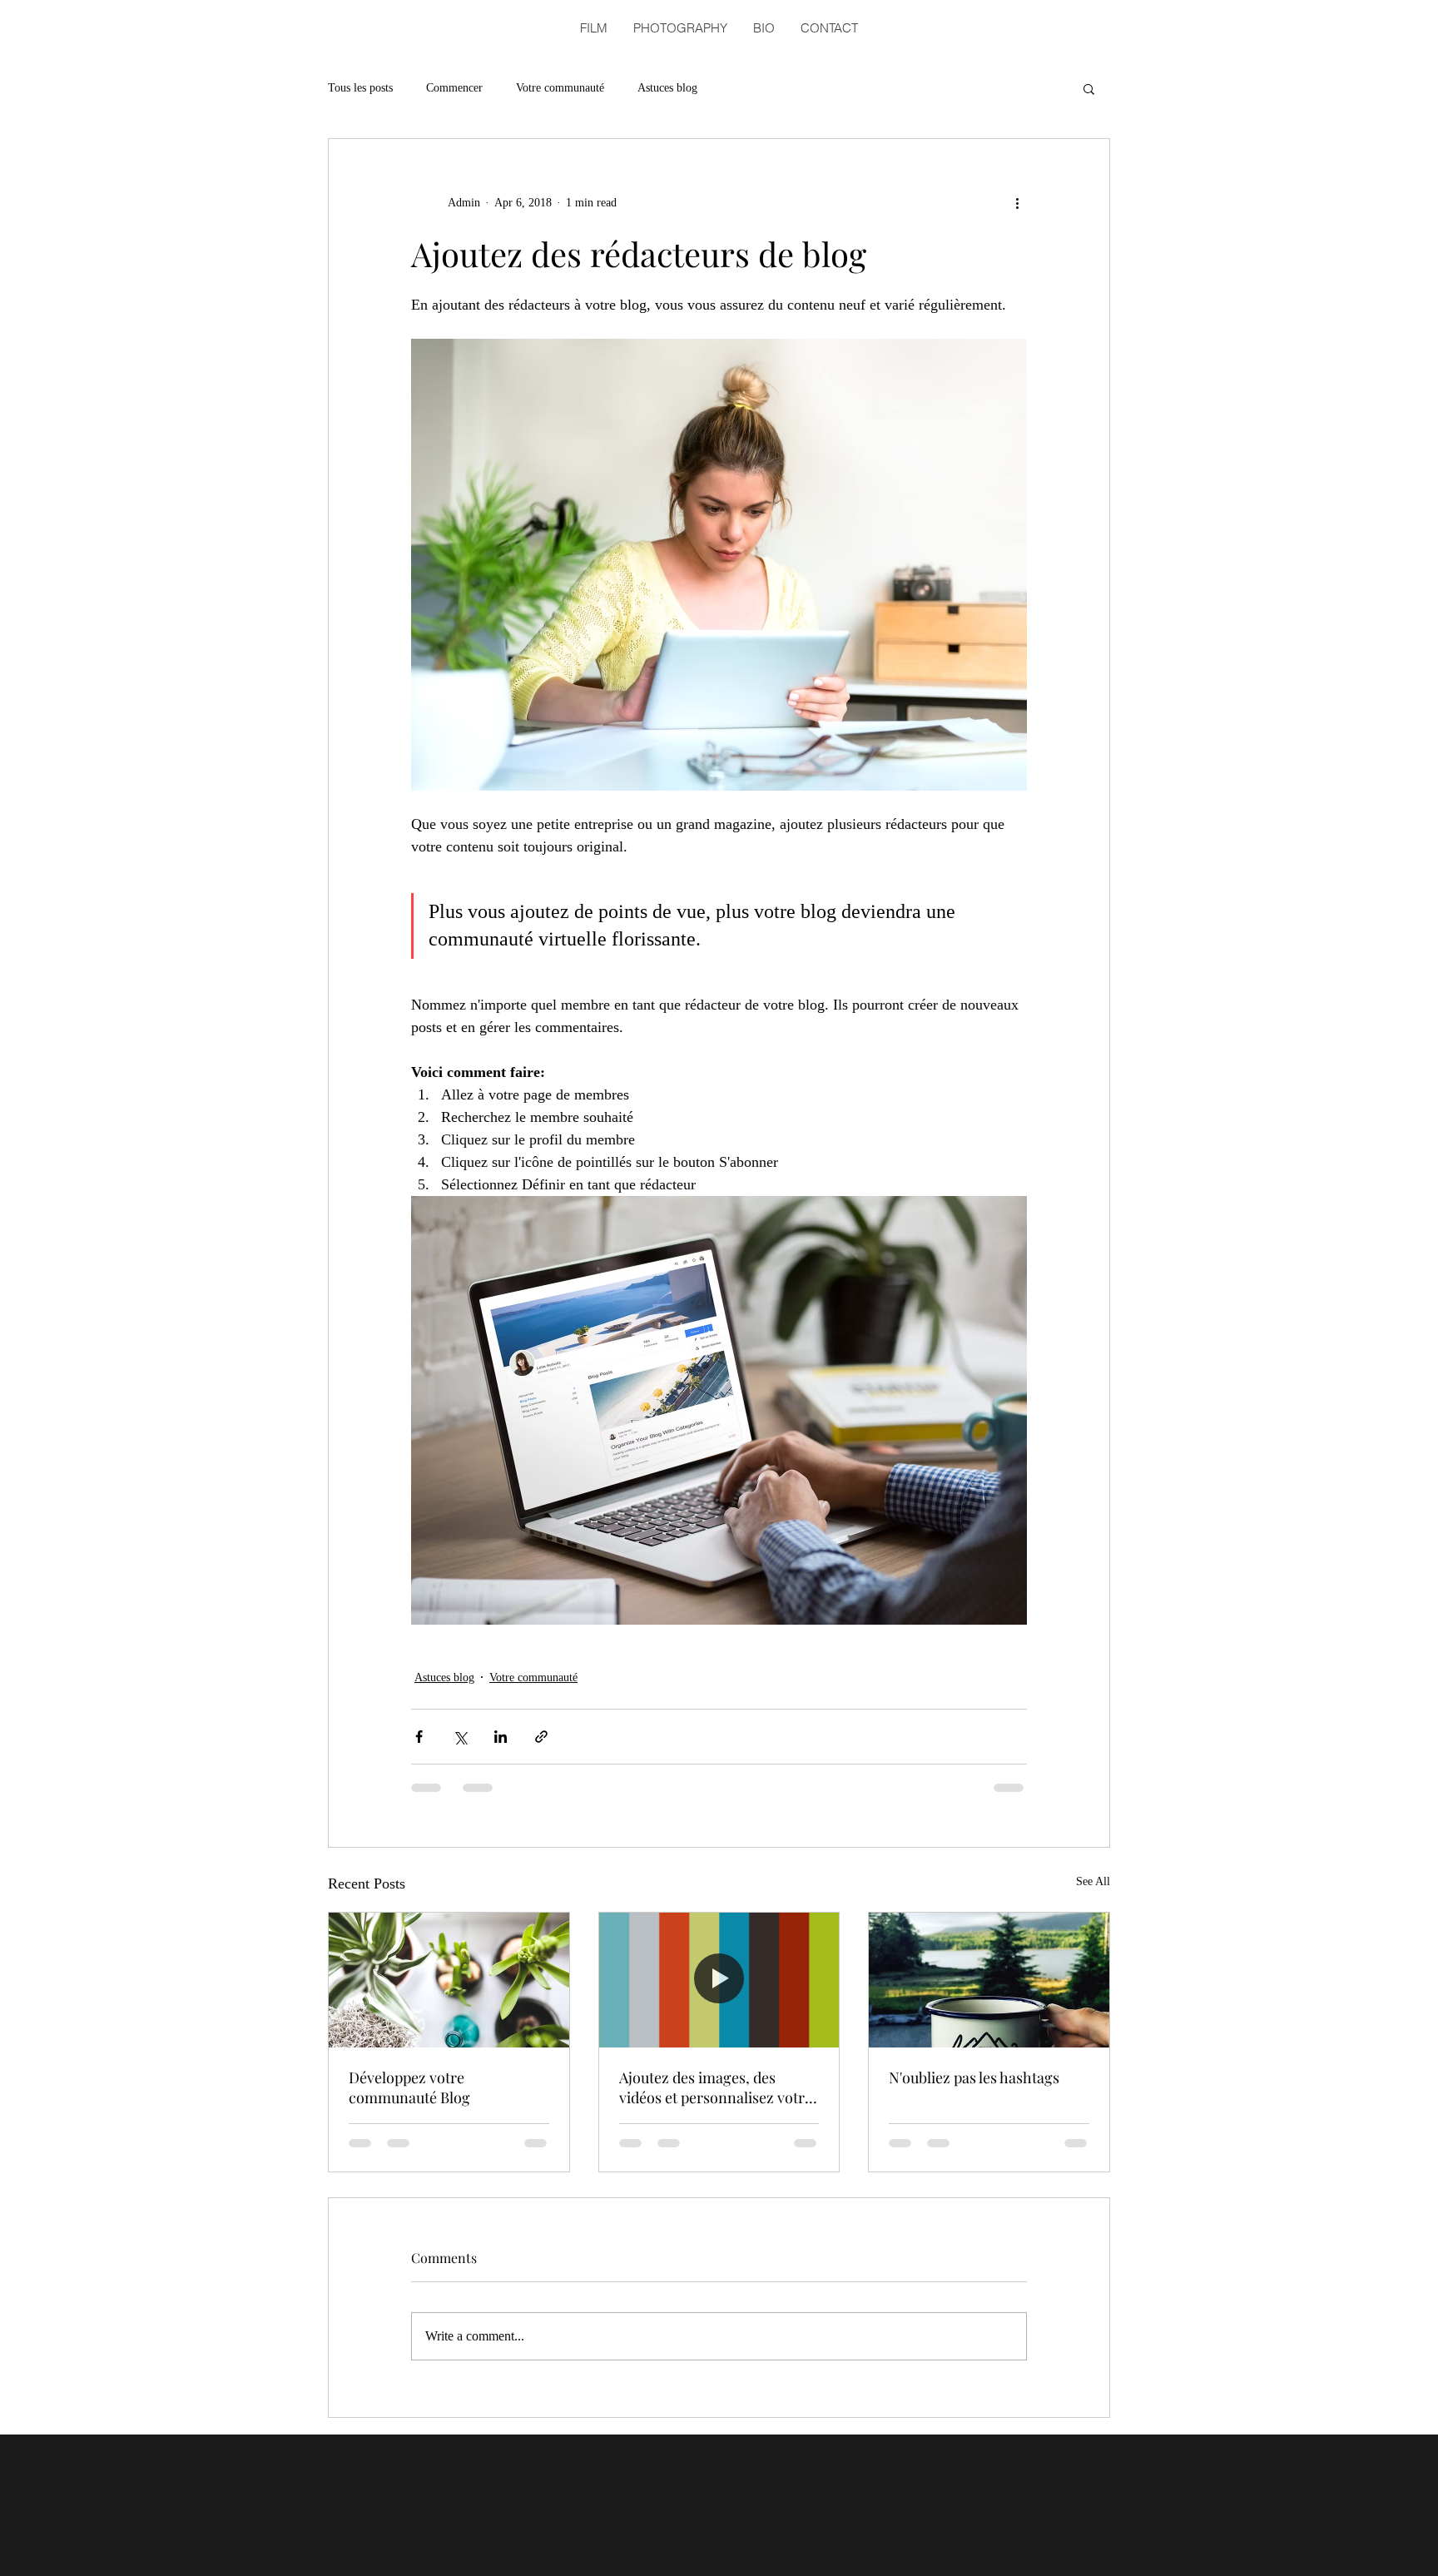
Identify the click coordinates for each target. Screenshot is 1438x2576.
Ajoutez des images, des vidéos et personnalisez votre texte (716, 2087)
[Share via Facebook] (419, 1737)
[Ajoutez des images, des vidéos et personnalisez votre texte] (719, 1980)
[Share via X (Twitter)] (460, 1737)
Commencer (454, 88)
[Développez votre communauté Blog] (449, 1980)
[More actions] (1017, 202)
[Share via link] (541, 1737)
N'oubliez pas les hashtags (974, 2077)
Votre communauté (560, 88)
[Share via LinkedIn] (501, 1737)
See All (1093, 1881)
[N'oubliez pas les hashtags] (989, 1980)
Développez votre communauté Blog (409, 2087)
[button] (1089, 88)
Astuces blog (667, 88)
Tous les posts (360, 88)
